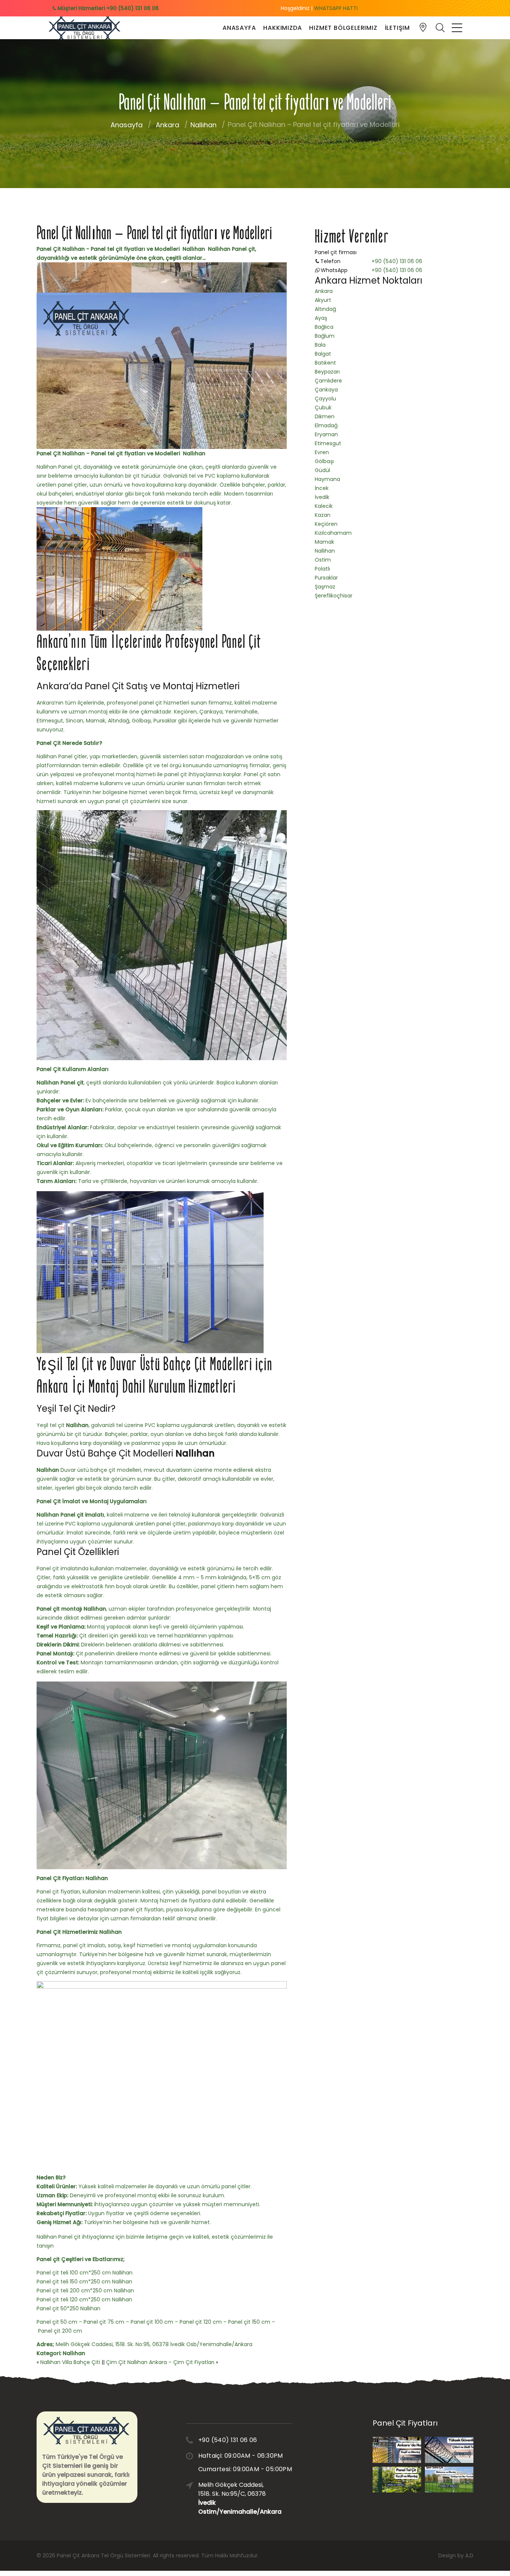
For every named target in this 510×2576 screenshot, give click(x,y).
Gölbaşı (324, 461)
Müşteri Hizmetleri (107, 8)
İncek (322, 488)
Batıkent (325, 363)
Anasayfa (239, 28)
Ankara (167, 125)
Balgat (323, 354)
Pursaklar (326, 578)
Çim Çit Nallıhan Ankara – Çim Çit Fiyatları (160, 2362)
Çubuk (323, 408)
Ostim (323, 560)
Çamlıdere (328, 381)
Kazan (323, 515)
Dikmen (325, 416)
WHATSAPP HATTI (336, 8)
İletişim (397, 28)
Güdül (322, 470)
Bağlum (325, 336)
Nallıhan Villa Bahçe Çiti (70, 2362)
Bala (320, 345)
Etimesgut (328, 443)
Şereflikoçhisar (334, 596)
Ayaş (321, 318)
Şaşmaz (325, 587)
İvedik (322, 497)
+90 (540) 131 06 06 (397, 261)
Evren (322, 452)
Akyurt (323, 300)
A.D (469, 2555)
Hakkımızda (282, 28)
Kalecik (324, 506)
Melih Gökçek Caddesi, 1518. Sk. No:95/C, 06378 (234, 2498)
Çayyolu (325, 399)
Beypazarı (327, 372)
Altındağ (325, 309)
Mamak (324, 542)
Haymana (327, 479)
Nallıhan (203, 125)
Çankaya (326, 390)
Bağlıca (324, 327)
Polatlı (322, 569)
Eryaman (326, 434)
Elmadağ (326, 425)
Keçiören (326, 524)
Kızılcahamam (333, 533)
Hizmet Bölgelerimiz (343, 28)
